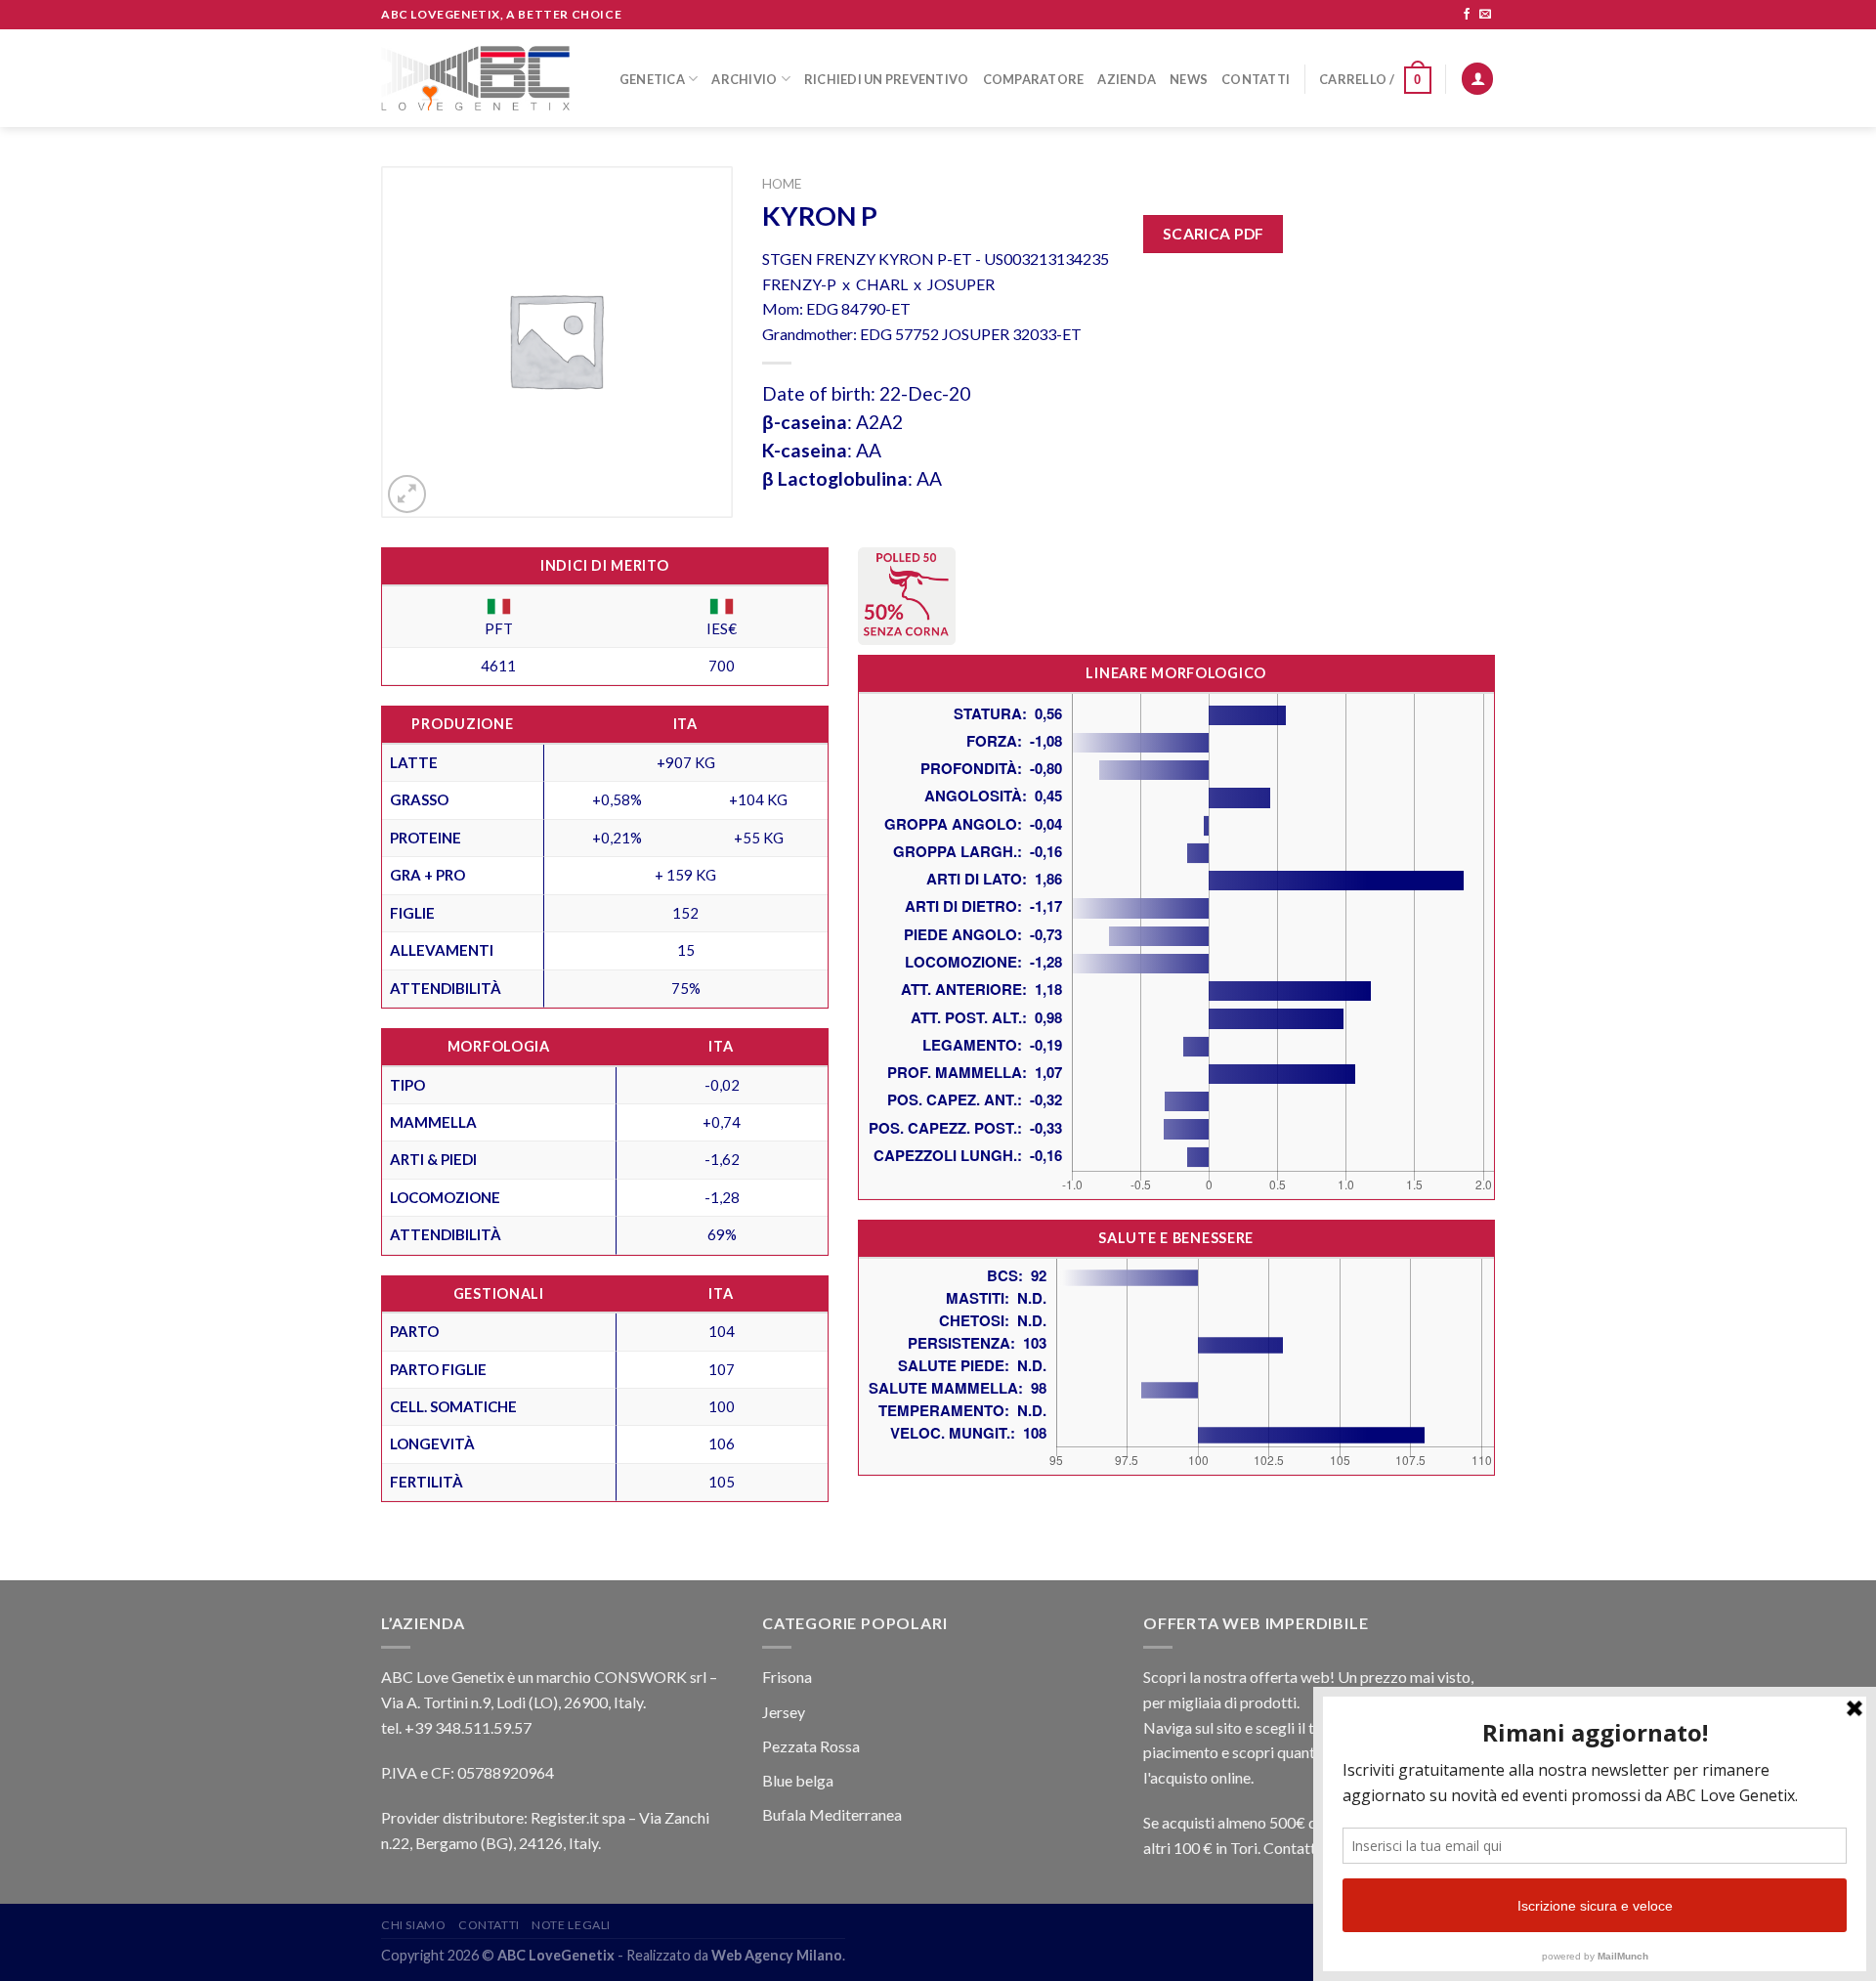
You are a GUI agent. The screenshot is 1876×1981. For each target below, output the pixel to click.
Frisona (787, 1677)
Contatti (1256, 79)
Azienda (1127, 79)
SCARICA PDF (1214, 234)
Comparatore (1034, 79)
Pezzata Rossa (811, 1746)
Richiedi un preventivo (887, 79)
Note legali (571, 1925)
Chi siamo (414, 1925)
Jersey (784, 1712)
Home (782, 184)
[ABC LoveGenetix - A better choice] (475, 78)
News (1189, 79)
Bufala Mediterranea (832, 1814)
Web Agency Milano (777, 1955)
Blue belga (798, 1780)
